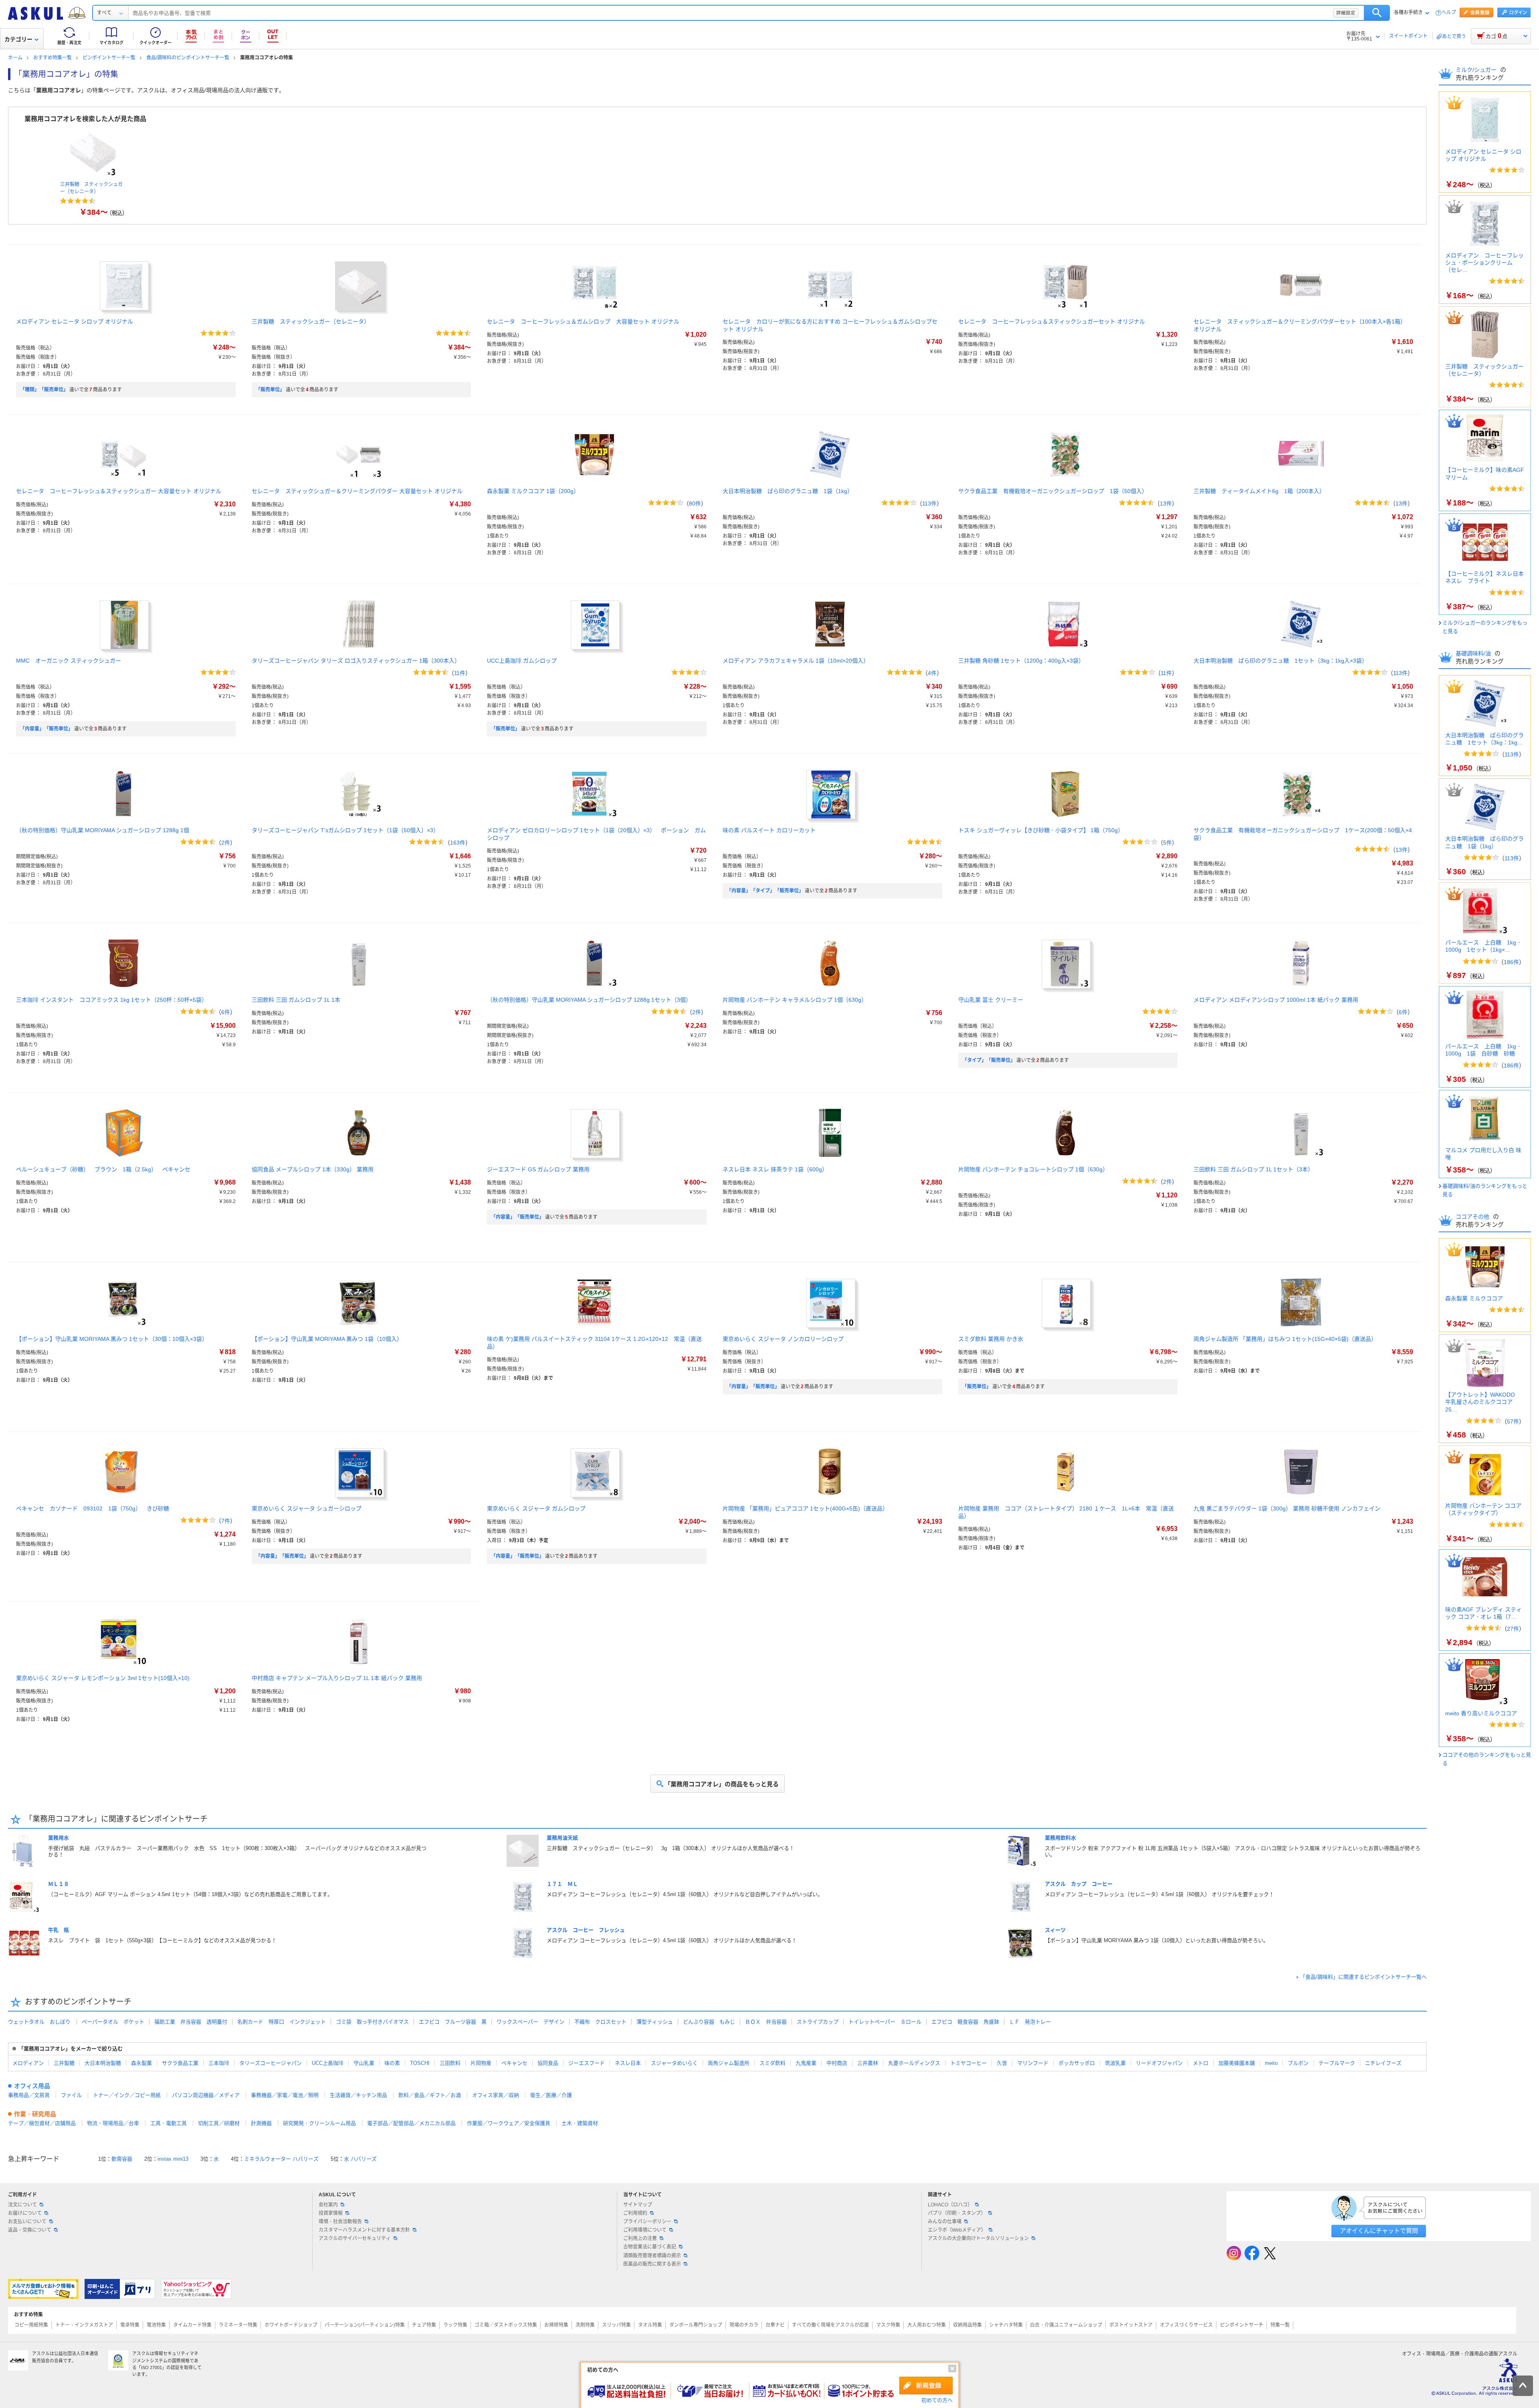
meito (1271, 2063)
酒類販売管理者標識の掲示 (652, 2256)
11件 (460, 673)
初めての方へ (937, 2400)
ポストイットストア (1131, 2325)
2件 (226, 843)
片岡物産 (481, 2063)
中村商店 (837, 2063)
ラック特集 (455, 2325)
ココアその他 (1473, 1217)
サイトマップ (638, 2205)
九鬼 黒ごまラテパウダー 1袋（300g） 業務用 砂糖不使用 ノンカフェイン (1287, 1508)
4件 (932, 673)
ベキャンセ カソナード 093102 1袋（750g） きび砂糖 (93, 1508)
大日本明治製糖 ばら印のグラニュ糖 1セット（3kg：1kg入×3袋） (1280, 661)
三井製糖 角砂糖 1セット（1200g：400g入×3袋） (1021, 661)
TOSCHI (420, 2063)
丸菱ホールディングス (914, 2063)
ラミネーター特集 (238, 2325)
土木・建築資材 (580, 2123)
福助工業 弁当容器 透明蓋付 (191, 2022)
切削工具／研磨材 (219, 2123)
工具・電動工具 (169, 2123)
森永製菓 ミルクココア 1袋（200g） (533, 491)
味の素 (392, 2063)
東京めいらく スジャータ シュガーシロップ (307, 1508)
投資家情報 (331, 2213)
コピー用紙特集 (31, 2325)
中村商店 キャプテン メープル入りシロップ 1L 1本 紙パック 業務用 (337, 1678)
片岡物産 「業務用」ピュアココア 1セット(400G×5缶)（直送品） (805, 1508)
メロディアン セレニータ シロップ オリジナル (75, 321)
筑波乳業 (1115, 2063)
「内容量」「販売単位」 (46, 729)
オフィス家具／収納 (496, 2095)
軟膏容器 (122, 2159)
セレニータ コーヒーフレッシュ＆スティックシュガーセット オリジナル (1052, 321)
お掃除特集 (556, 2325)
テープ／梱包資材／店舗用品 (42, 2123)
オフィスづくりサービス (1186, 2325)
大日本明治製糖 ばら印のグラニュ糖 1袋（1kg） (788, 491)
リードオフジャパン (1159, 2063)
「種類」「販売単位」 (44, 390)
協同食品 (548, 2063)
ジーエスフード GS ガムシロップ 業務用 (538, 1169)
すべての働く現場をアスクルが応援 (830, 2325)
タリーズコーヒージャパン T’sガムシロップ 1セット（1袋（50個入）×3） (345, 830)
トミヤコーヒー (968, 2063)
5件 (1167, 843)
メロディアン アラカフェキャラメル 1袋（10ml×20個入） (796, 661)
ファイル (71, 2095)
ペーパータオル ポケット (113, 2022)
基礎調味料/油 (1474, 653)
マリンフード (1033, 2063)
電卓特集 (130, 2325)
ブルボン (1298, 2063)
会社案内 (328, 2205)
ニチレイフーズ (1383, 2063)
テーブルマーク (1337, 2063)
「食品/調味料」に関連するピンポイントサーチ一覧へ (1363, 1977)
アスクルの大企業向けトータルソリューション (978, 2238)
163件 (458, 843)
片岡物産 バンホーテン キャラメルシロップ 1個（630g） (795, 1000)
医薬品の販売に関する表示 (652, 2264)
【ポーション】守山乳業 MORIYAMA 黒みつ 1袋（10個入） (327, 1339)
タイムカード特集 (192, 2325)
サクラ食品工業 (180, 2063)
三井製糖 (64, 2063)
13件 (1166, 503)
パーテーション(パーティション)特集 (365, 2325)
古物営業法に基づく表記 (650, 2247)
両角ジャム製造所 (729, 2063)
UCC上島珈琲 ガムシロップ (522, 661)
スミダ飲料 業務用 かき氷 (991, 1339)
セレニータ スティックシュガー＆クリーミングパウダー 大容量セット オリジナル (357, 491)
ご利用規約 (635, 2213)
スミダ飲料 (773, 2063)
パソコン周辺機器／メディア (206, 2095)
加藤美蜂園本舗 (1237, 2063)
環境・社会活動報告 (340, 2222)
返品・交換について (30, 2230)
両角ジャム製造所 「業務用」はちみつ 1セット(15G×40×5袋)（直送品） (1285, 1339)
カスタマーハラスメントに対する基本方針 (364, 2230)
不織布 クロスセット (600, 2022)
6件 (226, 1012)
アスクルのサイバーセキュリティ (355, 2238)
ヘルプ (1449, 13)
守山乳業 (364, 2063)
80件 (695, 503)
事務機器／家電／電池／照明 (285, 2095)
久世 (1002, 2063)
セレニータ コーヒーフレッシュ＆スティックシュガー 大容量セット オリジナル (119, 491)
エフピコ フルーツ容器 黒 (453, 2022)
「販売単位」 (270, 390)
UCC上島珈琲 (328, 2063)
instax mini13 (173, 2159)
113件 (929, 503)
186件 (1511, 962)
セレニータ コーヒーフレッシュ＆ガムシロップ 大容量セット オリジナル (583, 321)
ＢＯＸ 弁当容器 (766, 2022)
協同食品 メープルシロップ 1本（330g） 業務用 (313, 1169)
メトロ (1201, 2063)
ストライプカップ (818, 2022)
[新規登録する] (926, 2386)
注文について (22, 2205)
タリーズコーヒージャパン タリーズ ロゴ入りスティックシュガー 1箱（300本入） (356, 661)
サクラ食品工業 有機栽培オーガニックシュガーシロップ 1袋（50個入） (1053, 491)
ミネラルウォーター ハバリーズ (281, 2159)
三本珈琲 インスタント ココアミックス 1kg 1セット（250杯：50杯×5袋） (112, 1000)
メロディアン (28, 2063)
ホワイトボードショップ (291, 2325)
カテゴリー (18, 39)
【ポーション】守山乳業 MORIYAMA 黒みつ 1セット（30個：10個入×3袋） (112, 1339)
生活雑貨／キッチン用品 (358, 2095)
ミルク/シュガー (1477, 70)
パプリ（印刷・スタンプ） (957, 2213)
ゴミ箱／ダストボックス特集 (506, 2325)
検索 (1377, 13)
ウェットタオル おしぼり (39, 2022)
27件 (1513, 1629)
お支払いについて (27, 2222)
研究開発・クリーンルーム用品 (319, 2123)
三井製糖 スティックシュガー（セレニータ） (311, 321)
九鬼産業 (806, 2063)
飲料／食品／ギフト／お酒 (430, 2095)
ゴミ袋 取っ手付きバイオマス (372, 2022)
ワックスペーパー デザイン (530, 2022)
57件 (1513, 1421)
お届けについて (25, 2213)
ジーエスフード (587, 2063)
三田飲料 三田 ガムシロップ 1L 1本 (296, 1000)
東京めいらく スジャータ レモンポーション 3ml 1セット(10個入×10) (103, 1678)
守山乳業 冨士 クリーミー (991, 1000)
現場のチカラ (744, 2325)
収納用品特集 (967, 2325)
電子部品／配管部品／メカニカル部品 (411, 2123)
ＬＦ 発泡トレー (1030, 2022)
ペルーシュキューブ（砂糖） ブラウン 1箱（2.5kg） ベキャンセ (103, 1169)
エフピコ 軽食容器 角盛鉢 (965, 2022)
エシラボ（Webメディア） (957, 2230)
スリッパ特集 (616, 2325)
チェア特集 (424, 2325)
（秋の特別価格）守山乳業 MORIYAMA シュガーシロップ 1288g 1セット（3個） (589, 1000)
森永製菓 (141, 2063)
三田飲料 (450, 2063)
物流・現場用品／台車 (113, 2123)
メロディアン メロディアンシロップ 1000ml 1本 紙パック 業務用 (1276, 1000)
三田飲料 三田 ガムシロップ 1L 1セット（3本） (1253, 1169)
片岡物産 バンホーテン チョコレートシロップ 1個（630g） (1033, 1169)
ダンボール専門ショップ (696, 2325)
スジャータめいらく (674, 2063)
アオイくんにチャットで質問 (1379, 2231)
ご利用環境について (645, 2230)
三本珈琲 (219, 2063)
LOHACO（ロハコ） (950, 2205)
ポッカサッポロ (1077, 2063)
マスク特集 (888, 2325)
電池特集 (156, 2325)
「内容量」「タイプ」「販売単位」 (765, 891)
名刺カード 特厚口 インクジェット (282, 2022)
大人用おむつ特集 (927, 2325)
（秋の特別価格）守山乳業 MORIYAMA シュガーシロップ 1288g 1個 (103, 830)
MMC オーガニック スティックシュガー (69, 661)
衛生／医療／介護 (551, 2095)
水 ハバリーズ (360, 2159)
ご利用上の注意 (640, 2238)
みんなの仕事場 (945, 2222)
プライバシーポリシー (647, 2222)
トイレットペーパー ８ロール (885, 2022)
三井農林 (868, 2063)
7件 (226, 1521)
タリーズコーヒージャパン (271, 2063)
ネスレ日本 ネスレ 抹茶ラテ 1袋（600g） (775, 1169)
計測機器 (261, 2123)
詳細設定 (1346, 13)
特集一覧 (1280, 2325)
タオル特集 (650, 2325)
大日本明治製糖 (103, 2063)
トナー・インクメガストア (84, 2325)
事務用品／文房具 (29, 2095)
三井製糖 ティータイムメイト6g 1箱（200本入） (1259, 491)
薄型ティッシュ (655, 2022)
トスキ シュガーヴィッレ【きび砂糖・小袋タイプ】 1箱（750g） (1041, 830)
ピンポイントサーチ (1242, 2325)
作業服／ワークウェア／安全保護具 (509, 2123)
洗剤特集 (585, 2325)
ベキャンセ (514, 2063)
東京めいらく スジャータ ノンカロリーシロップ (783, 1339)
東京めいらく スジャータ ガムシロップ (536, 1508)
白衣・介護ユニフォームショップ (1066, 2325)
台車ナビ (775, 2325)
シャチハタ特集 (1006, 2325)
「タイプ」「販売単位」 (989, 1060)
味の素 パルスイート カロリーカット (769, 830)
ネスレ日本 (628, 2063)
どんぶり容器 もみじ (709, 2022)
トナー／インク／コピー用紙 (127, 2095)
